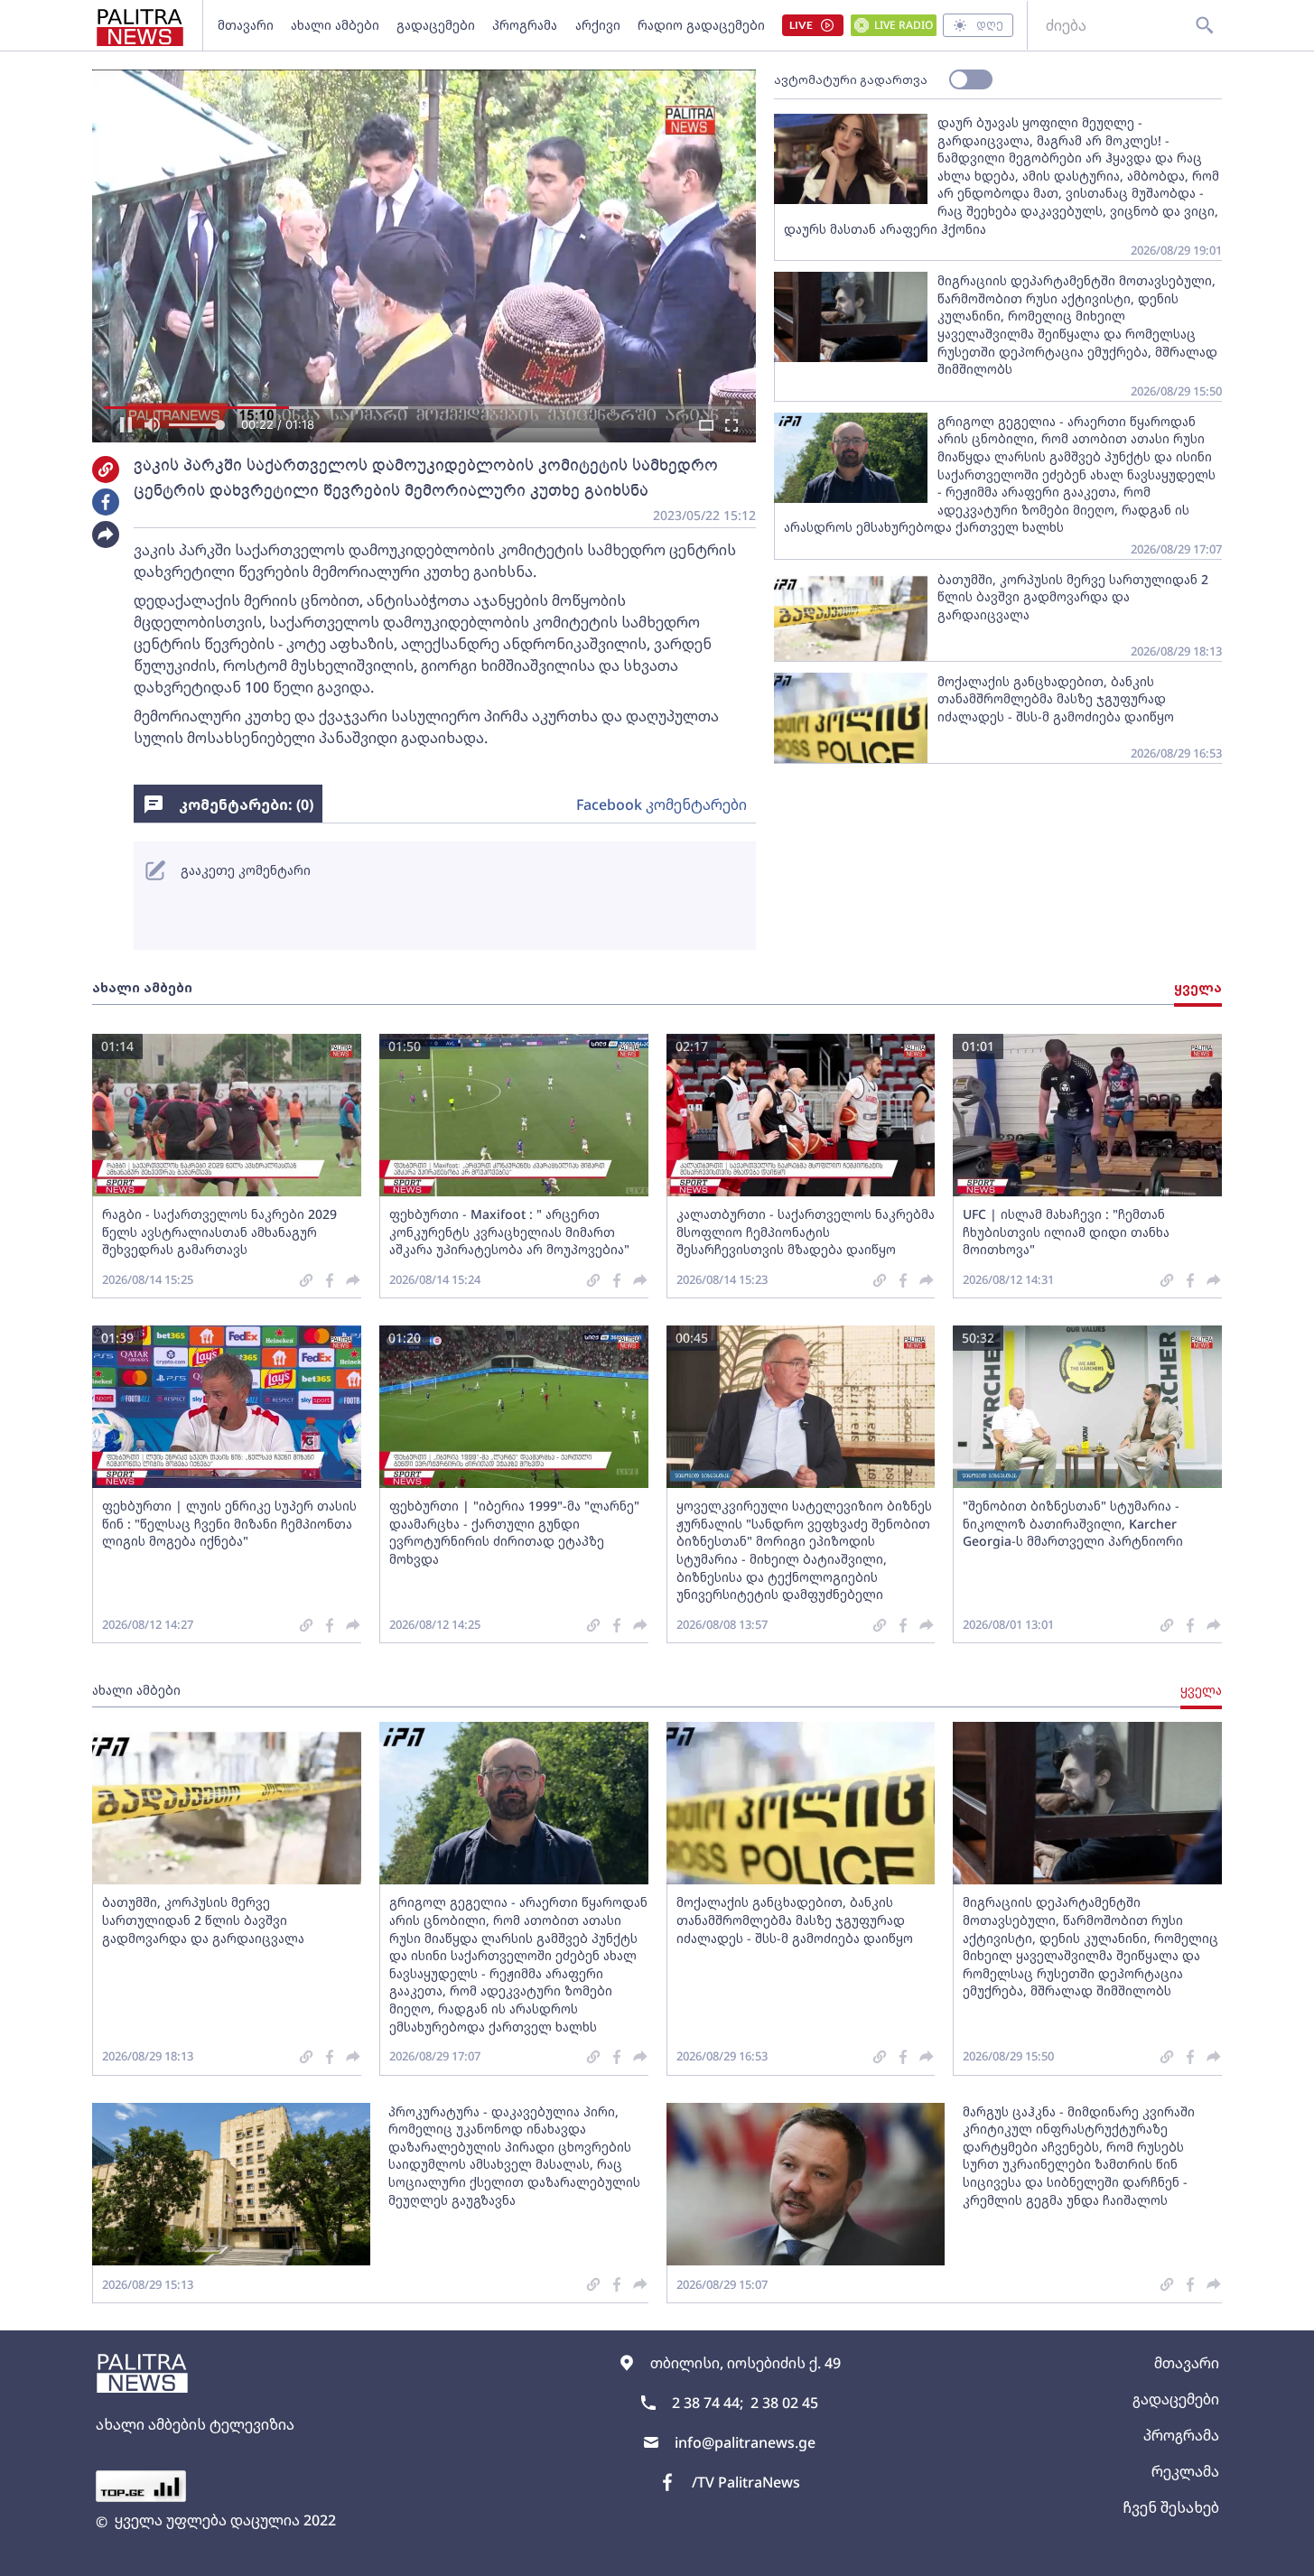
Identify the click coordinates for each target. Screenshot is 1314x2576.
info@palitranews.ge (745, 2442)
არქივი (598, 25)
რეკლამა (1185, 2471)
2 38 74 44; (708, 2403)
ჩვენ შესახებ (1171, 2507)
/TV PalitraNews (746, 2482)
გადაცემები (436, 25)
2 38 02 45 (784, 2403)
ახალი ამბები (335, 25)
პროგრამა (525, 25)
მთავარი (246, 25)
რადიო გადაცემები (701, 25)
